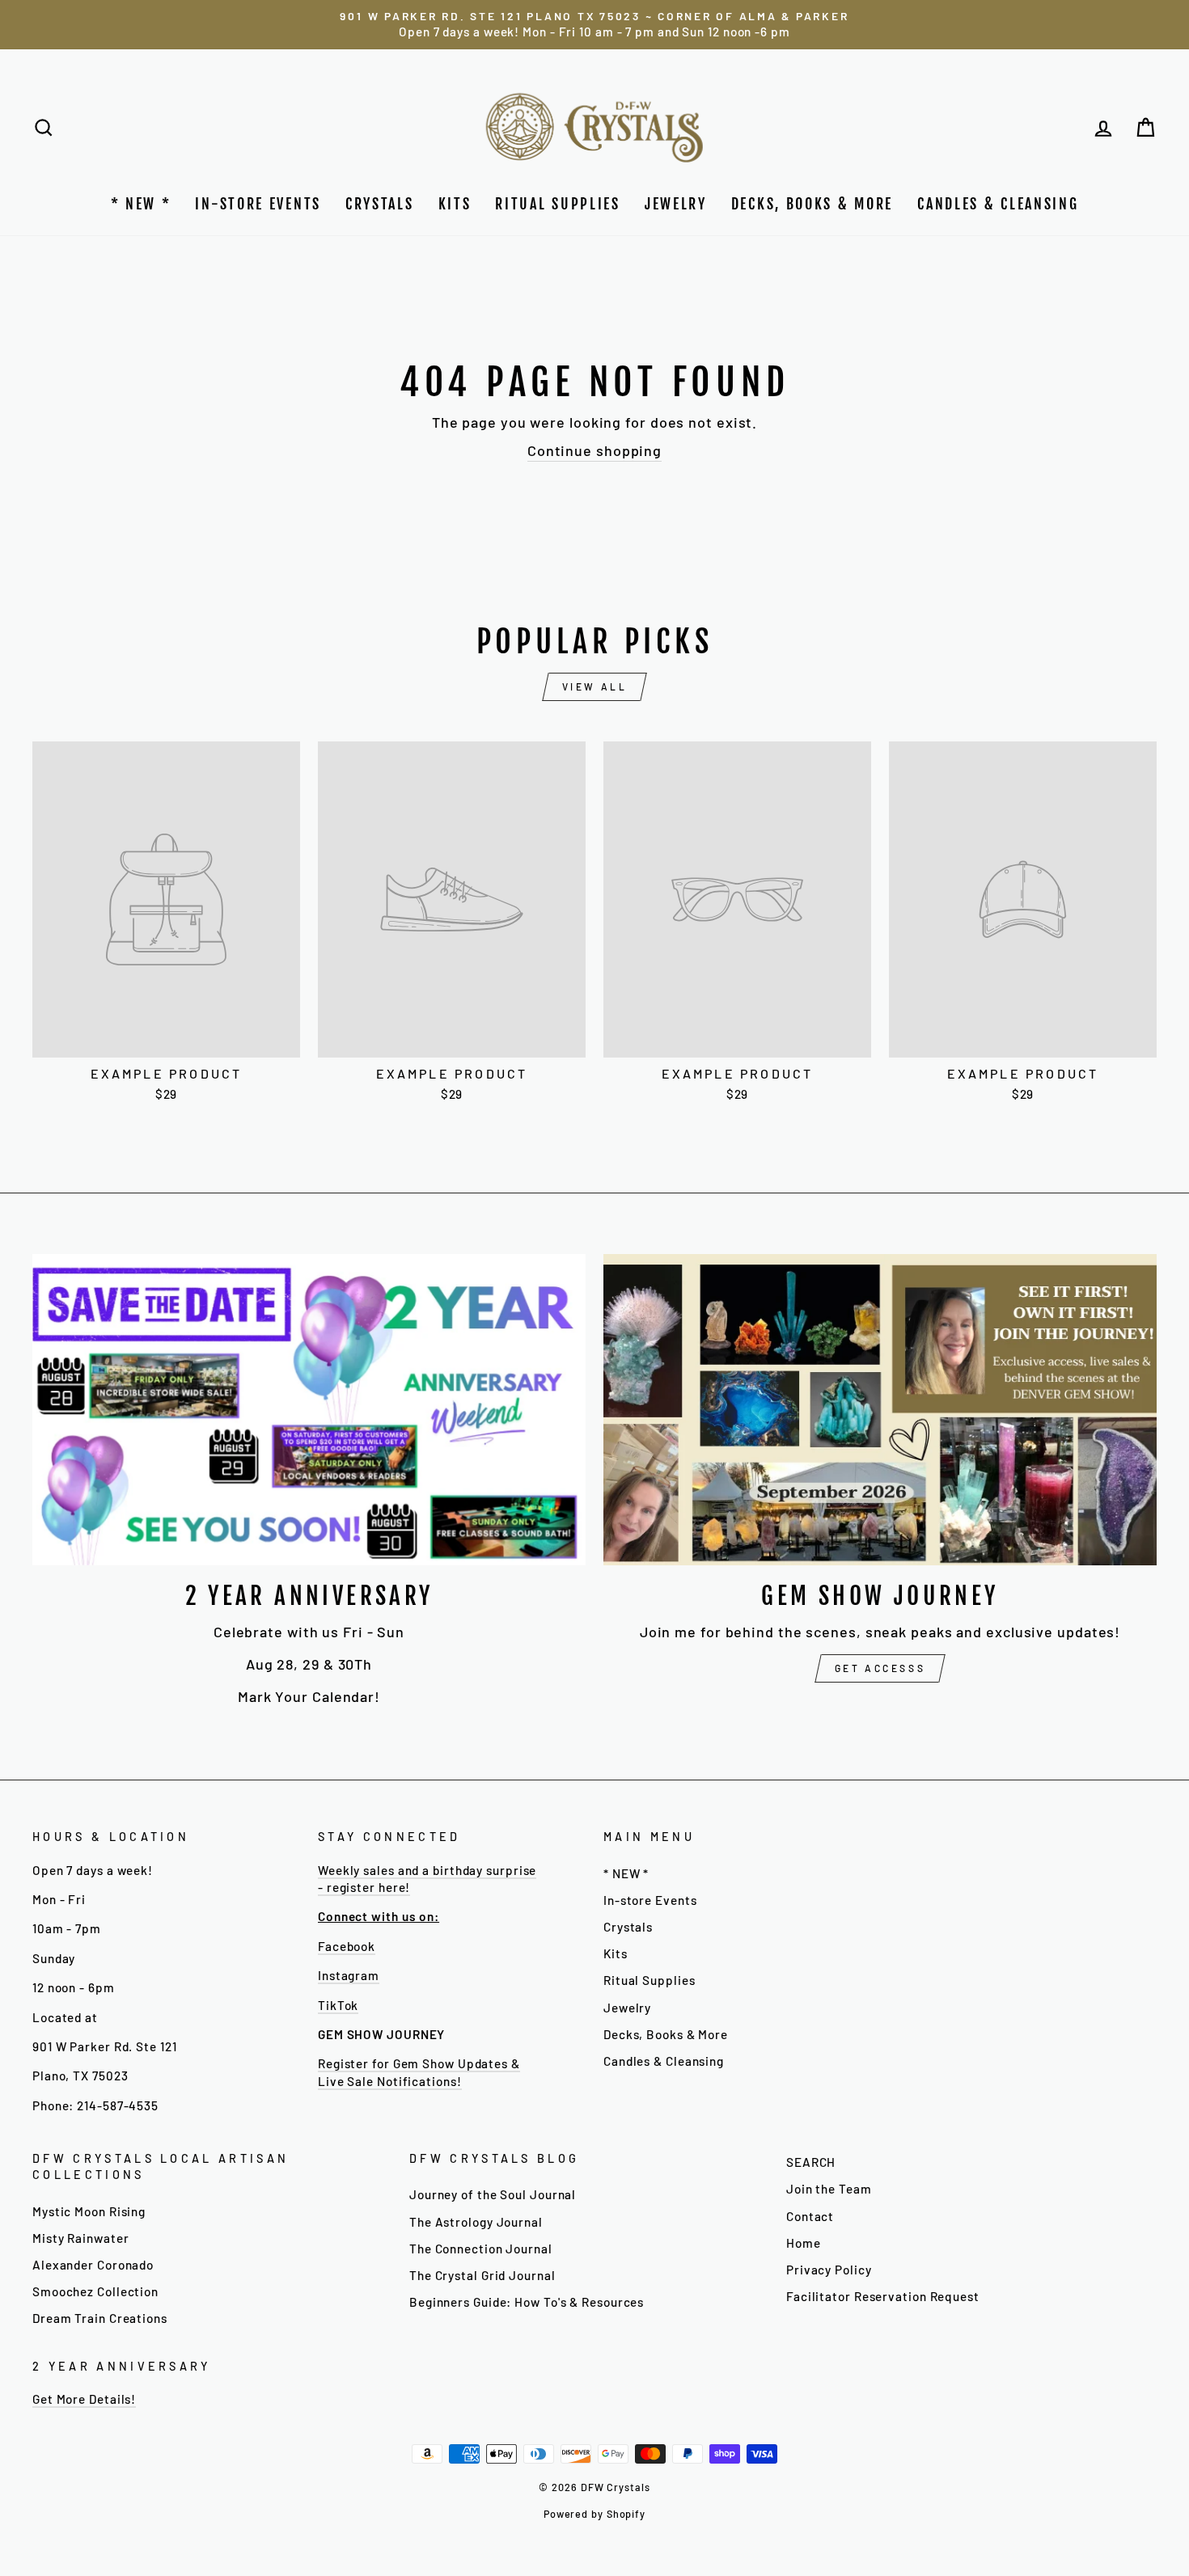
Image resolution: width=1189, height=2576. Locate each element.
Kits (455, 204)
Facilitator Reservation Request (883, 2296)
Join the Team (829, 2189)
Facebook (347, 1946)
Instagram (349, 1975)
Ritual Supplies (558, 204)
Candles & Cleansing (998, 204)
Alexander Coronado (93, 2265)
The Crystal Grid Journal (482, 2275)
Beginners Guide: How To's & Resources (527, 2302)
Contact (810, 2216)
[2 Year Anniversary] (309, 1410)
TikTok (338, 2005)
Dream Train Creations (100, 2318)
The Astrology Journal (476, 2222)
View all (595, 686)
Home (804, 2243)
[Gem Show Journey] (880, 1410)
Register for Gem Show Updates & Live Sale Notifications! (419, 2072)
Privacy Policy (829, 2270)
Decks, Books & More (812, 204)
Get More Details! (84, 2399)
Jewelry (676, 204)
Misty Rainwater (81, 2238)
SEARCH (811, 2162)
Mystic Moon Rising (89, 2211)
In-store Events (258, 204)
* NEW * (141, 204)
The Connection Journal (481, 2249)
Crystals (380, 204)
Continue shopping (594, 450)
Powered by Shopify (594, 2514)
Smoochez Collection (95, 2291)
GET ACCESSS (880, 1668)
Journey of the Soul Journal (493, 2194)
